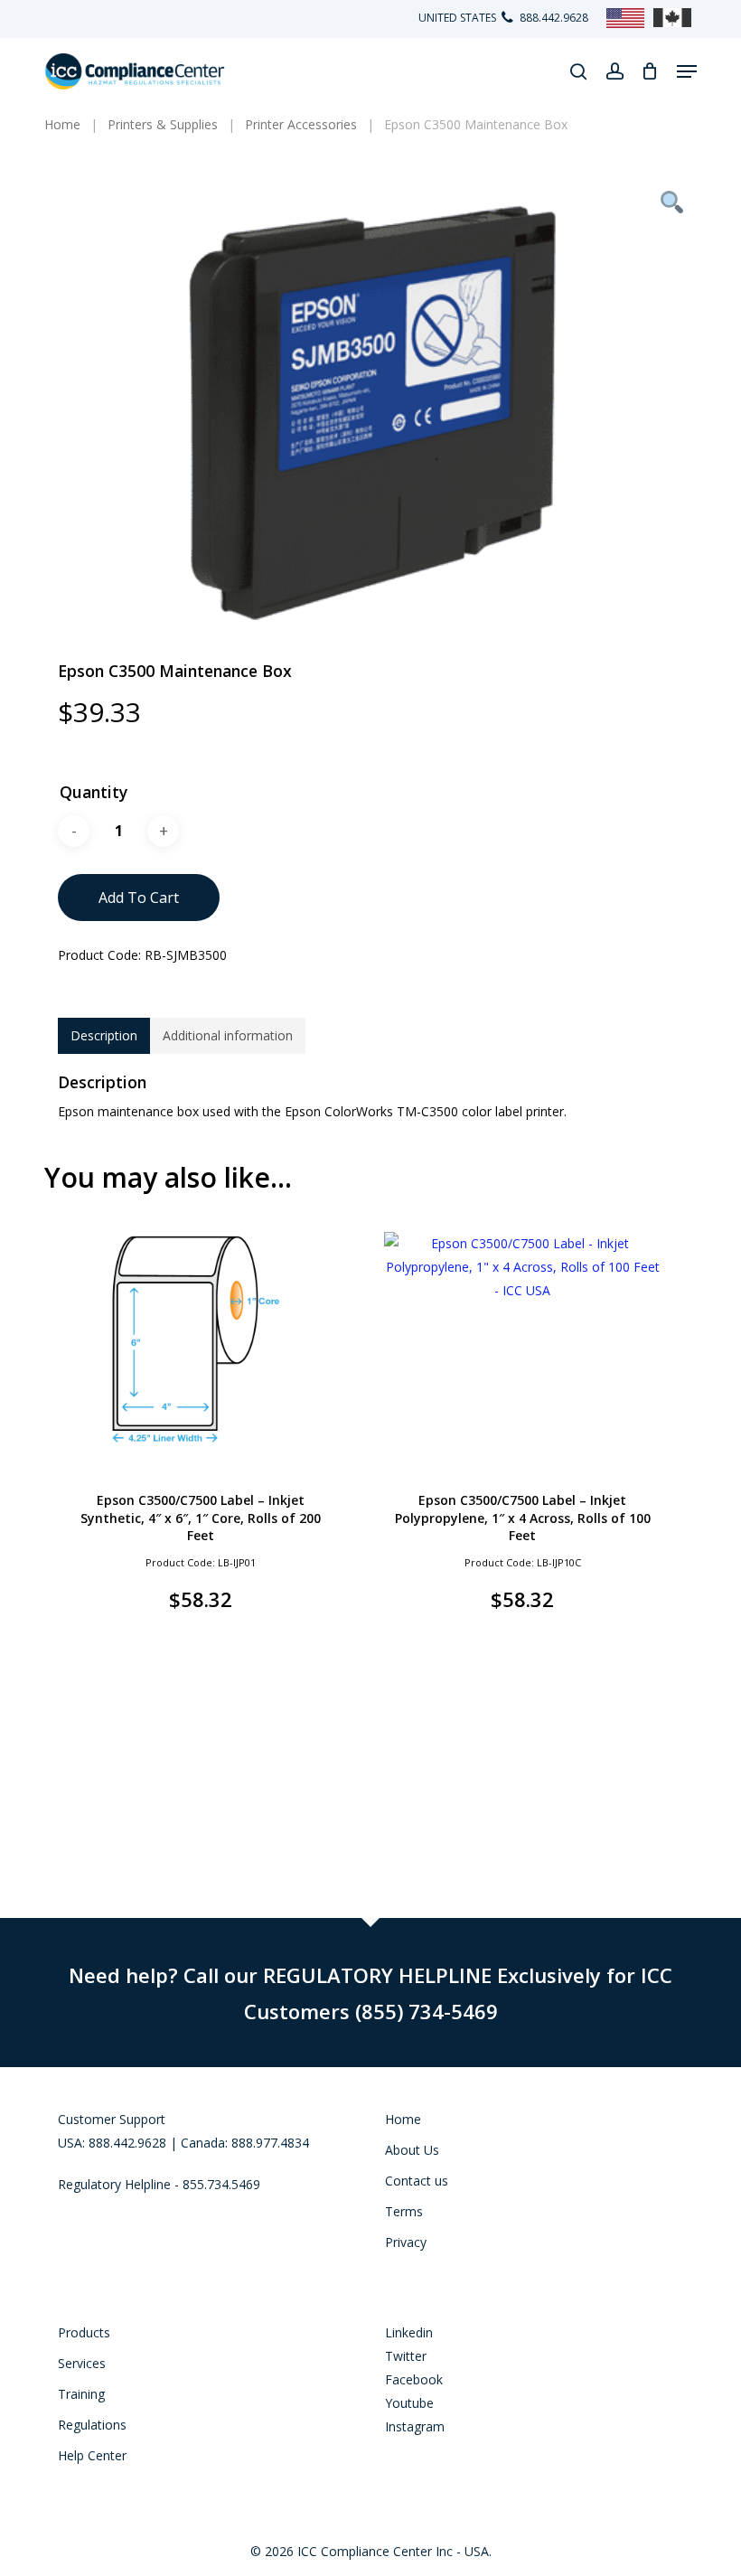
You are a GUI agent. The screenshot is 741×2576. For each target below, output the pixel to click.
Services (82, 2363)
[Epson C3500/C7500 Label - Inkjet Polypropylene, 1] (522, 1340)
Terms (404, 2211)
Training (81, 2394)
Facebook (414, 2379)
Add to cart (139, 898)
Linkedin (409, 2332)
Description (104, 1035)
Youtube (409, 2403)
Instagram (415, 2426)
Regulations (92, 2425)
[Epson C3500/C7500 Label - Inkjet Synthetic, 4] (201, 1340)
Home (403, 2119)
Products (84, 2332)
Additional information (228, 1035)
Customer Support (112, 2119)
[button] (687, 71)
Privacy (406, 2242)
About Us (412, 2150)
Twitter (406, 2356)
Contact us (417, 2181)
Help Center (92, 2455)
